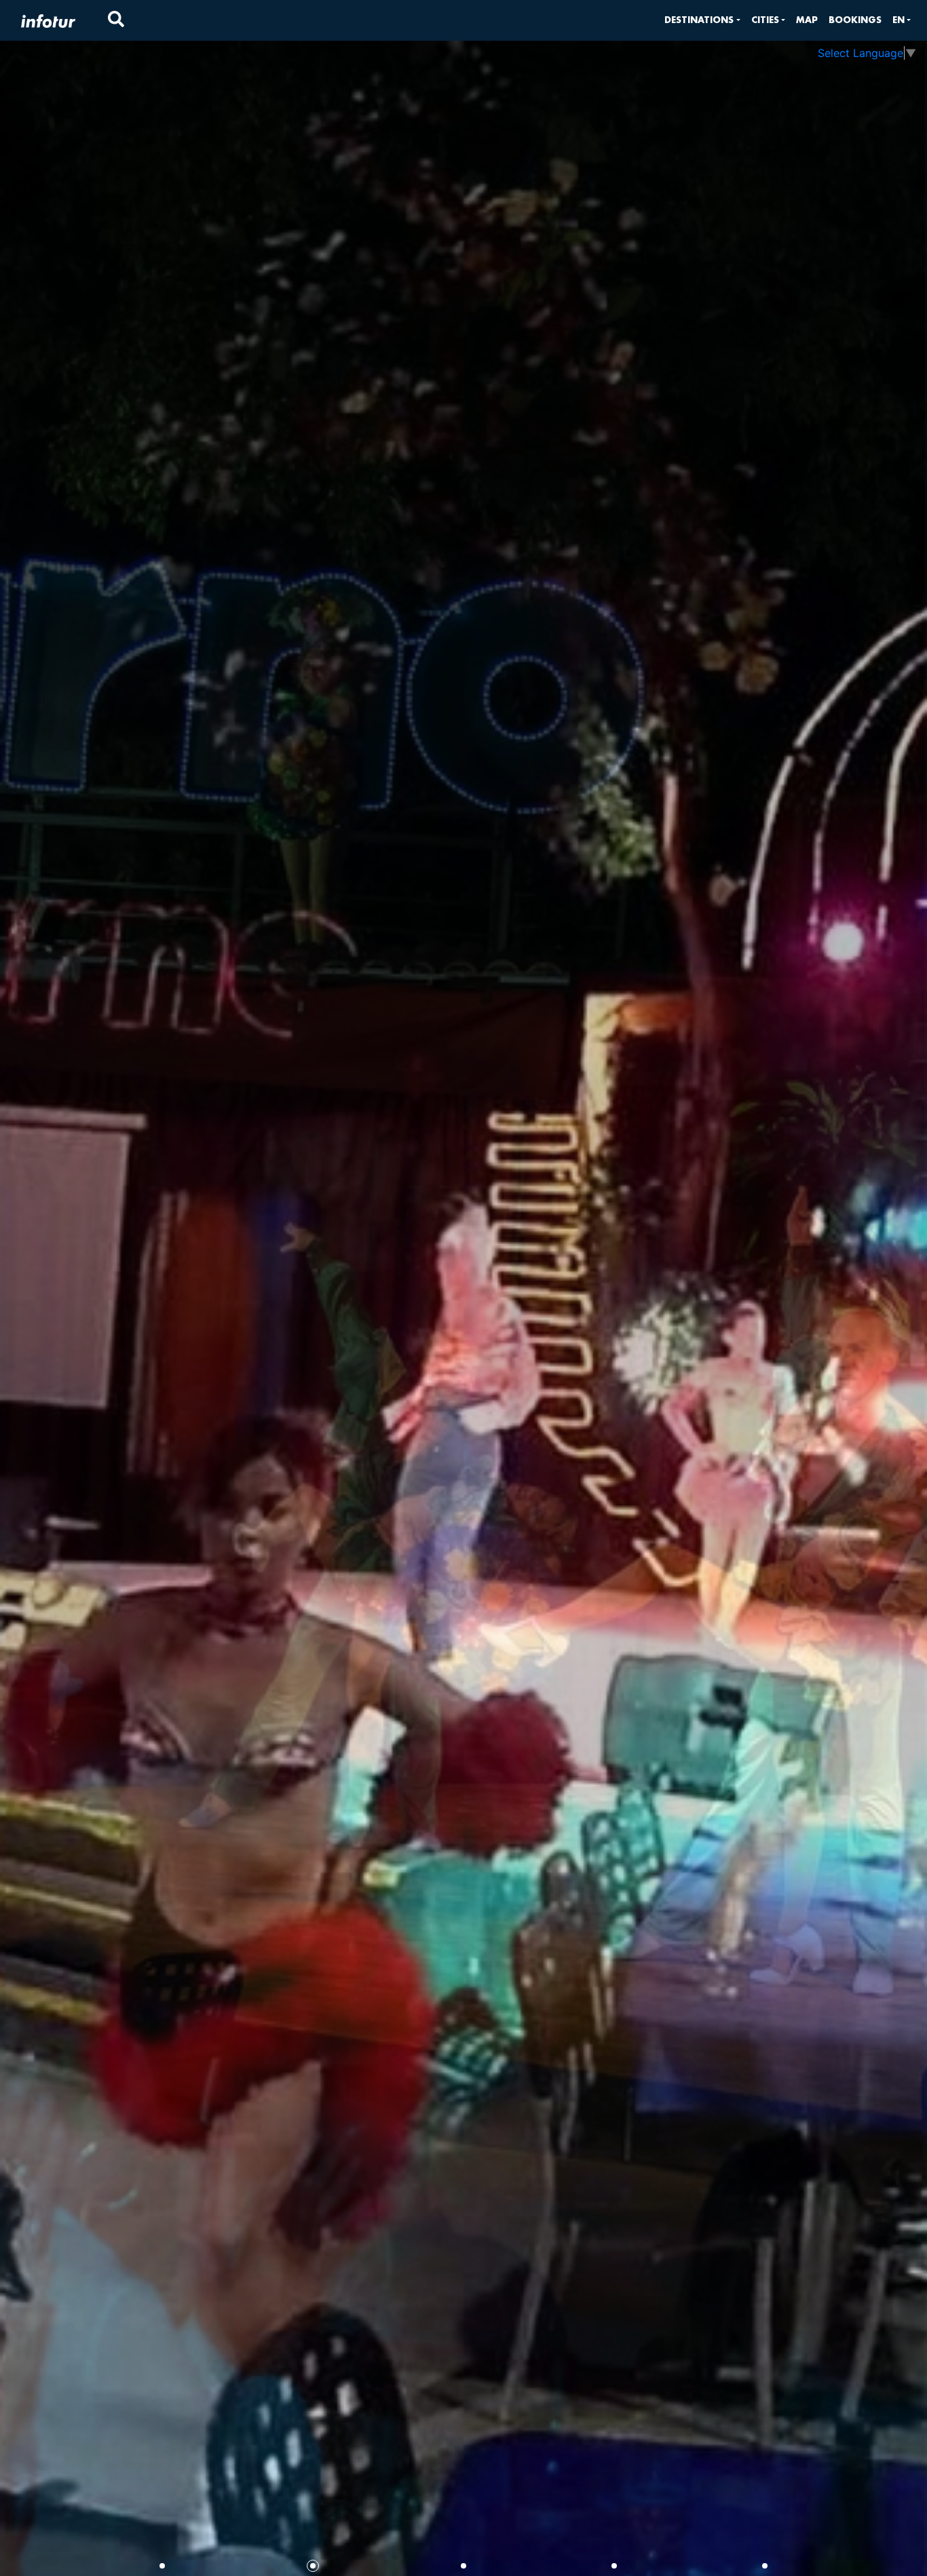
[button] (702, 20)
